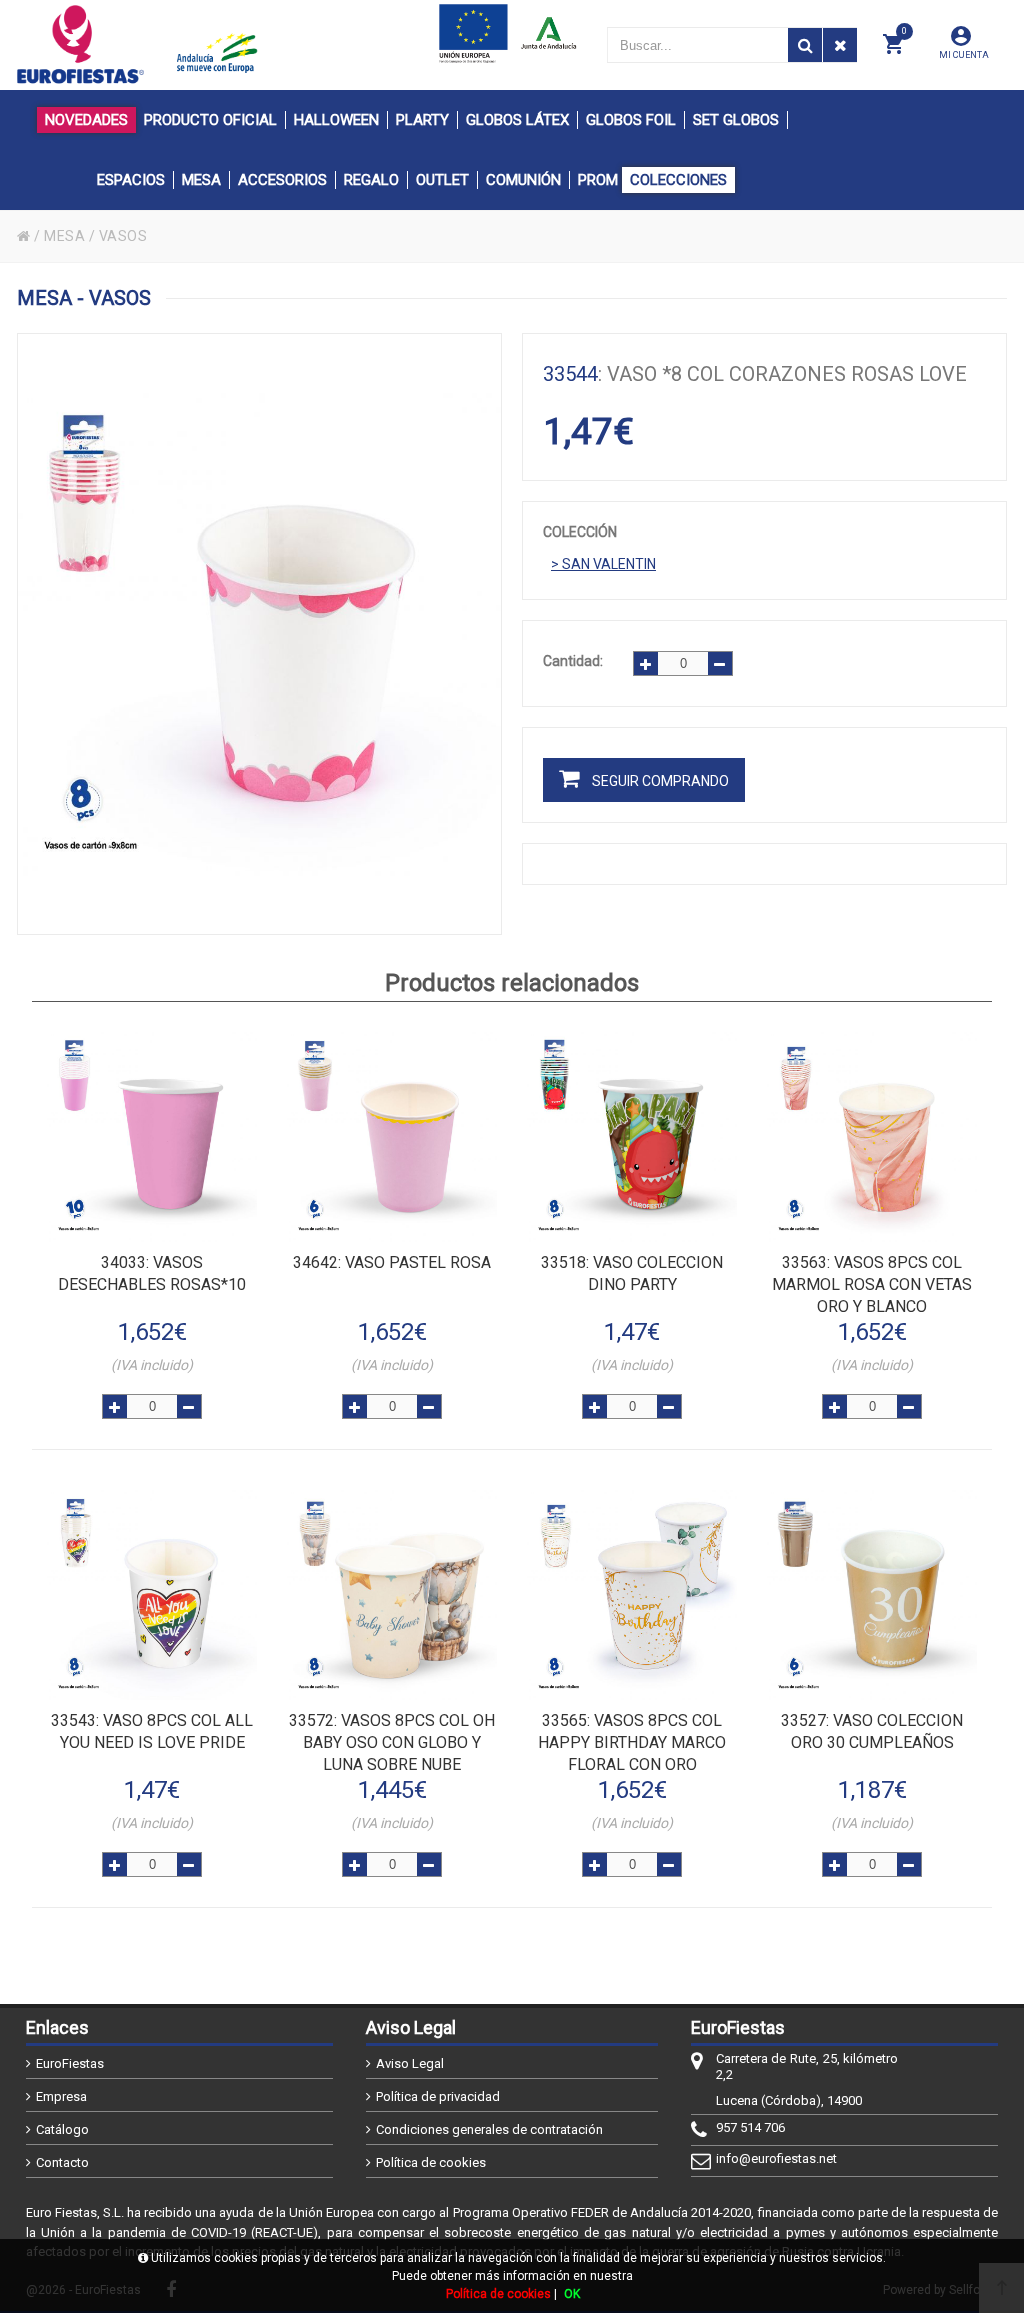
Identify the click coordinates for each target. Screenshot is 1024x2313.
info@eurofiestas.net (776, 2158)
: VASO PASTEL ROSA (392, 1262)
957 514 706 (750, 2127)
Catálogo (62, 2129)
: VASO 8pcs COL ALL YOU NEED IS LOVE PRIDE (152, 1731)
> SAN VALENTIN (603, 564)
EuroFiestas (70, 2063)
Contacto (62, 2162)
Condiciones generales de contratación (489, 2129)
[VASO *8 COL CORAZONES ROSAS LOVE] (259, 634)
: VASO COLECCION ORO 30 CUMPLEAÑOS (872, 1731)
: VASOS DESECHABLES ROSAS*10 (152, 1273)
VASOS (123, 236)
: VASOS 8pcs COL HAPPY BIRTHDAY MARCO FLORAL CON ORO (632, 1742)
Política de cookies (431, 2162)
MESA (64, 236)
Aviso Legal (410, 2063)
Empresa (61, 2096)
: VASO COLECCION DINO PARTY (632, 1273)
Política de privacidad (438, 2096)
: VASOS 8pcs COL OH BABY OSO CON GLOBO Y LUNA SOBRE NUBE (392, 1742)
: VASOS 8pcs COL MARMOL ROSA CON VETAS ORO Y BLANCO (872, 1284)
